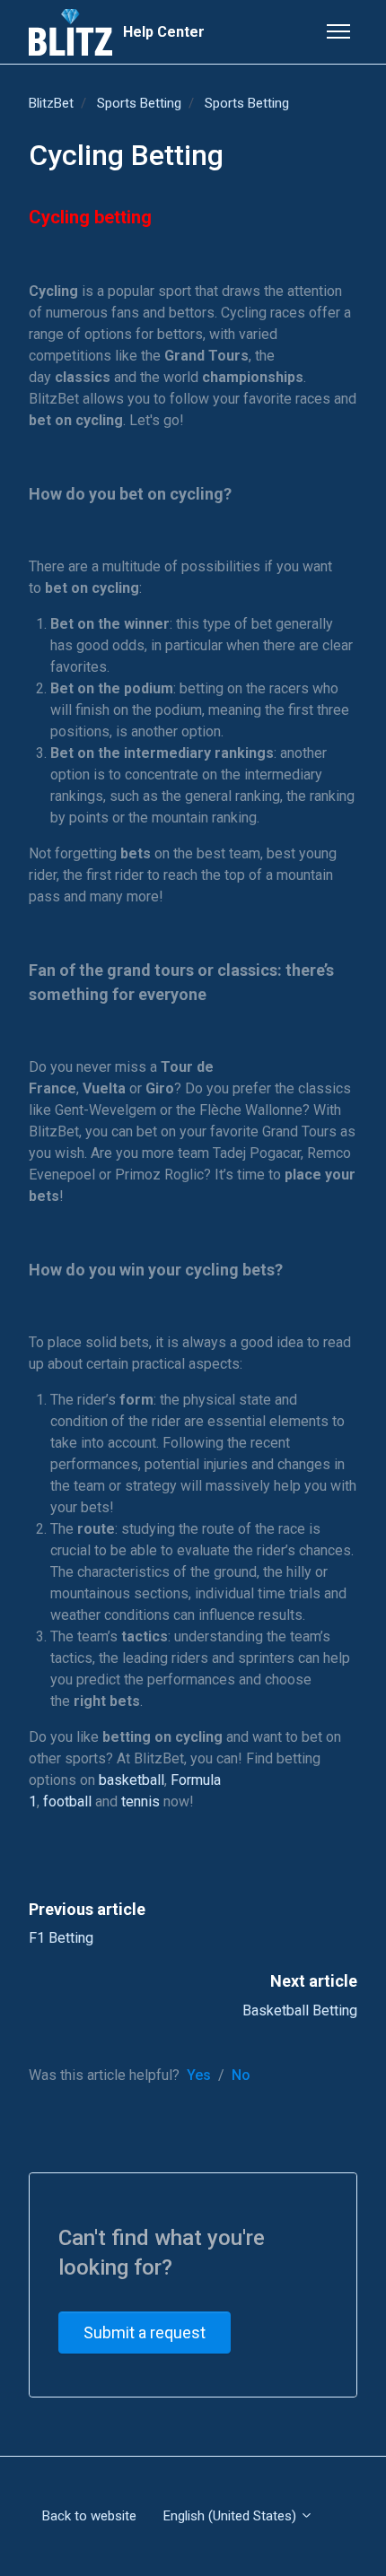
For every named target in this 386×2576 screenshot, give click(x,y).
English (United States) (232, 2516)
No (241, 2075)
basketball (132, 1780)
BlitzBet (51, 103)
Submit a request (145, 2332)
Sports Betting (139, 103)
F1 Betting (61, 1938)
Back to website (89, 2516)
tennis (140, 1801)
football (67, 1801)
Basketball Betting (300, 2010)
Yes (199, 2075)
